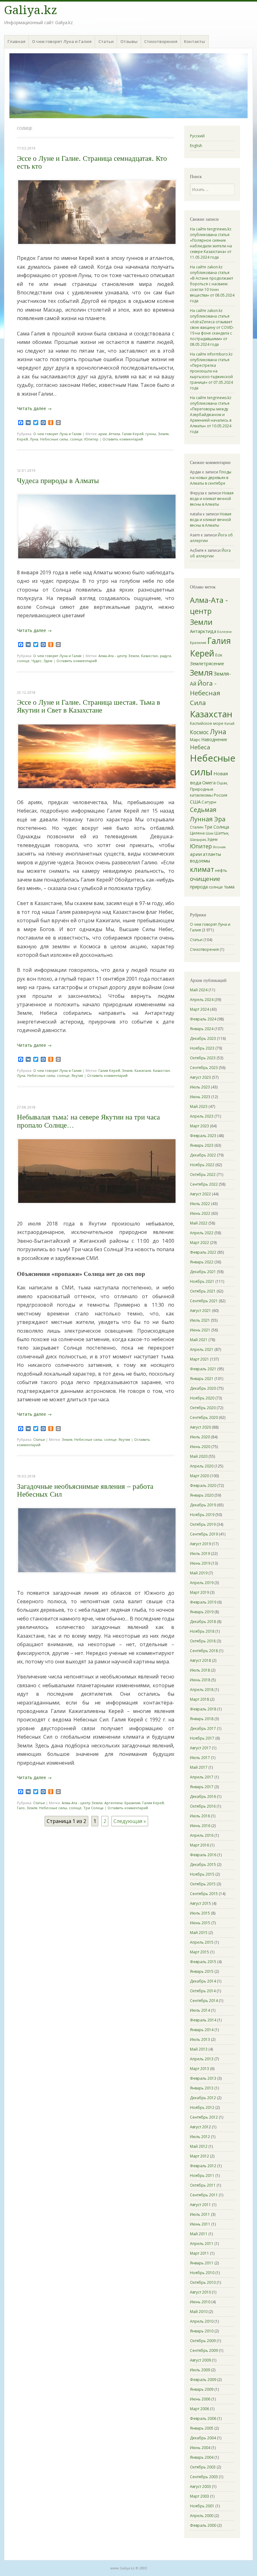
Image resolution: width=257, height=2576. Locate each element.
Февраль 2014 (203, 2020)
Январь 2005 (202, 2428)
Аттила (114, 434)
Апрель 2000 (202, 2516)
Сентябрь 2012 (204, 2117)
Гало (21, 1808)
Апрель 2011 (202, 2244)
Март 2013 (199, 2069)
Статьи (106, 41)
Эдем (48, 661)
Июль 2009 (200, 2370)
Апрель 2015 (202, 1942)
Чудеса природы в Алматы (58, 481)
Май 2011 (199, 2234)
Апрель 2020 (202, 1466)
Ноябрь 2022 (202, 1165)
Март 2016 (199, 1845)
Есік (219, 655)
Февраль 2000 (203, 2525)
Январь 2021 (202, 1379)
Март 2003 (199, 2496)
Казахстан (149, 656)
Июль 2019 (200, 1554)
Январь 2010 (202, 2331)
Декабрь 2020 (203, 1388)
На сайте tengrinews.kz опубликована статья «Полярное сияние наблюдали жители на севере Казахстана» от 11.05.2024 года (211, 243)
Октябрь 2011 (203, 2185)
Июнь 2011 (200, 2224)
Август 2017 (200, 1748)
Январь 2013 (202, 2088)
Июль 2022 (200, 1204)
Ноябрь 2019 (202, 1515)
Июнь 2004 (200, 2448)
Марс (195, 740)
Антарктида (203, 631)
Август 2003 (200, 2486)
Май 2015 (199, 1933)
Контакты (194, 41)
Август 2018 (200, 1660)
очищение (205, 879)
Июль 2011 (200, 2214)
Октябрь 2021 (203, 1291)
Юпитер (91, 439)
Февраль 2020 (203, 1486)
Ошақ (222, 783)
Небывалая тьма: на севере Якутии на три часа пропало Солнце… (88, 1121)
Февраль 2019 (203, 1602)
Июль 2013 (200, 2039)
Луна (34, 439)
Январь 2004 (202, 2457)
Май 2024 (199, 990)
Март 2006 (199, 2409)
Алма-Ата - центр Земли (119, 656)
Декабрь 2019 (203, 1505)
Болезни (224, 632)
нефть (221, 870)
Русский (197, 136)
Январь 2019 (202, 1612)
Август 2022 (200, 1194)
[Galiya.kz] (128, 86)
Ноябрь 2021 (202, 1281)
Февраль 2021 (203, 1369)
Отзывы (129, 41)
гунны (151, 434)
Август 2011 (200, 2205)
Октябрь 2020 (203, 1408)
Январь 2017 (202, 1787)
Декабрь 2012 (203, 2098)
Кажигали (143, 1070)
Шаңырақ (198, 839)
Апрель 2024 (202, 1000)
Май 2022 (199, 1223)
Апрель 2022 (202, 1233)
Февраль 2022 (203, 1252)
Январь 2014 (202, 2030)
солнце (76, 439)
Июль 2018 (200, 1670)
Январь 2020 (202, 1495)
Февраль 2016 (203, 1855)
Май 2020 (199, 1456)
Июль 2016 (200, 1816)
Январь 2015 (202, 1971)
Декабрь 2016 (203, 1796)
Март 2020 (199, 1476)
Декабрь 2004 (203, 2438)
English (196, 146)
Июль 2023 (200, 1087)
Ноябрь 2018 (202, 1631)
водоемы (200, 861)
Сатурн (209, 802)
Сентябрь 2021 (204, 1301)
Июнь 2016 (200, 1826)
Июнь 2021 (200, 1330)
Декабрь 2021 (203, 1272)
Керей (22, 439)
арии (103, 434)
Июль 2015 (200, 1913)
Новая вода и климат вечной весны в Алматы (212, 499)
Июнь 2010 (200, 2302)
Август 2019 (200, 1544)
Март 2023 (199, 1126)
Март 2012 (199, 2156)
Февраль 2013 (203, 2078)
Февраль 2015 (203, 1962)
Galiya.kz (31, 10)
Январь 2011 (202, 2263)
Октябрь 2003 (203, 2467)
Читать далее (34, 408)
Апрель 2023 (202, 1116)
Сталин (197, 827)
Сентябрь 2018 (204, 1651)
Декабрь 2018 (203, 1622)
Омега (209, 783)
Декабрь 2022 (203, 1155)
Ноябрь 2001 (202, 2506)
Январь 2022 (202, 1262)
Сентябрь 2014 (204, 2001)
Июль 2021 (200, 1320)
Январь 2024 (202, 1029)
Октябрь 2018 (203, 1641)
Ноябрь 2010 (202, 2273)
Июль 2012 (200, 2137)
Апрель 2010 (202, 2321)
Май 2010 (199, 2312)
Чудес (37, 661)
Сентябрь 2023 (204, 1068)
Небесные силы (54, 439)
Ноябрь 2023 (202, 1048)
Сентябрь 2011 (204, 2195)
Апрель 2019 (202, 1583)
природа (199, 887)
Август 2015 (200, 1903)
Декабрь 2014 (203, 1981)
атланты (212, 854)
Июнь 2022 (200, 1213)
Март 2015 (199, 1952)
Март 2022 (199, 1243)
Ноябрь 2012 (202, 2107)
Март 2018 (199, 1699)
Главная (16, 41)
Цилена (197, 833)
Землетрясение (207, 663)
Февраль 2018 (203, 1709)
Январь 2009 (202, 2389)
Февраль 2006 (203, 2418)
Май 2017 (199, 1767)
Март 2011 (199, 2253)
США (195, 802)
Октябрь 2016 (203, 1806)
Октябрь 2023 (203, 1058)
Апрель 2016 (202, 1835)
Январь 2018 (202, 1719)
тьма (229, 887)
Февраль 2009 (203, 2380)
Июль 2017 (200, 1758)
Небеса (200, 747)
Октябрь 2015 (203, 1884)
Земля (163, 434)
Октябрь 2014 (203, 1991)
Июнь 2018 (200, 1680)
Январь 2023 (202, 1145)
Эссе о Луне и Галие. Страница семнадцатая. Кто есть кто (92, 162)
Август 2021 (200, 1311)
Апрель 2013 (202, 2059)
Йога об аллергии (210, 553)
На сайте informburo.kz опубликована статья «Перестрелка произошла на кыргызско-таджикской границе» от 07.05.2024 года (211, 371)
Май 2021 (199, 1340)
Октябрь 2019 (203, 1524)
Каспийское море (207, 723)
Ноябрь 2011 (202, 2176)
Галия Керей (133, 434)
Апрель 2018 (202, 1690)
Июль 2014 (200, 2010)
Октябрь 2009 (203, 2341)
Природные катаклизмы (202, 792)
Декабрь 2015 (203, 1865)
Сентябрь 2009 (204, 2350)
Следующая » (130, 1821)
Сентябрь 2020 (204, 1417)
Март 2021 (199, 1359)
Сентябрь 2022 (204, 1184)
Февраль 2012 (203, 2166)
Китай (229, 723)
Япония (219, 847)
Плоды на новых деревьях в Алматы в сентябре (211, 478)
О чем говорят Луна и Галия (62, 41)
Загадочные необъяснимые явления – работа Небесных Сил (85, 1490)
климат (202, 869)
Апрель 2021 (202, 1349)
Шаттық (222, 833)
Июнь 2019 (200, 1563)
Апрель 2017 (202, 1777)
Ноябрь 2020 (202, 1398)
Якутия (77, 1075)
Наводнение (214, 739)
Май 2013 (199, 2049)
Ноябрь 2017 (202, 1738)
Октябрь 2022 (203, 1175)
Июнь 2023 (200, 1097)
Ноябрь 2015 (202, 1874)
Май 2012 (199, 2146)
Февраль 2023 (203, 1136)
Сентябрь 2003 (204, 2477)
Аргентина (113, 1803)
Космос (199, 732)
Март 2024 (199, 1009)
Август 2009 (200, 2360)
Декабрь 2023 (203, 1038)
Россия (220, 795)
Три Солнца (93, 1808)
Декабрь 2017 (203, 1728)
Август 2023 (200, 1077)
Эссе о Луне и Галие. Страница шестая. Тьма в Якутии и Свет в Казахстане (89, 706)
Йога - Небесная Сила (205, 693)
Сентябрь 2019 (204, 1534)
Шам (210, 833)
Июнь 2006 (200, 2399)
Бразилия (132, 1803)
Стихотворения (161, 41)
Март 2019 (199, 1592)
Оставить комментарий (123, 439)
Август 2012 (200, 2127)
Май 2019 (199, 1573)
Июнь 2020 (200, 1447)
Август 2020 (200, 1427)
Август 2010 (200, 2292)
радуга (165, 656)
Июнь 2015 (200, 1923)
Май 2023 (199, 1106)
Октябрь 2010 (203, 2282)
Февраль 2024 (203, 1019)
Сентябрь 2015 (204, 1894)
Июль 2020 (200, 1437)
